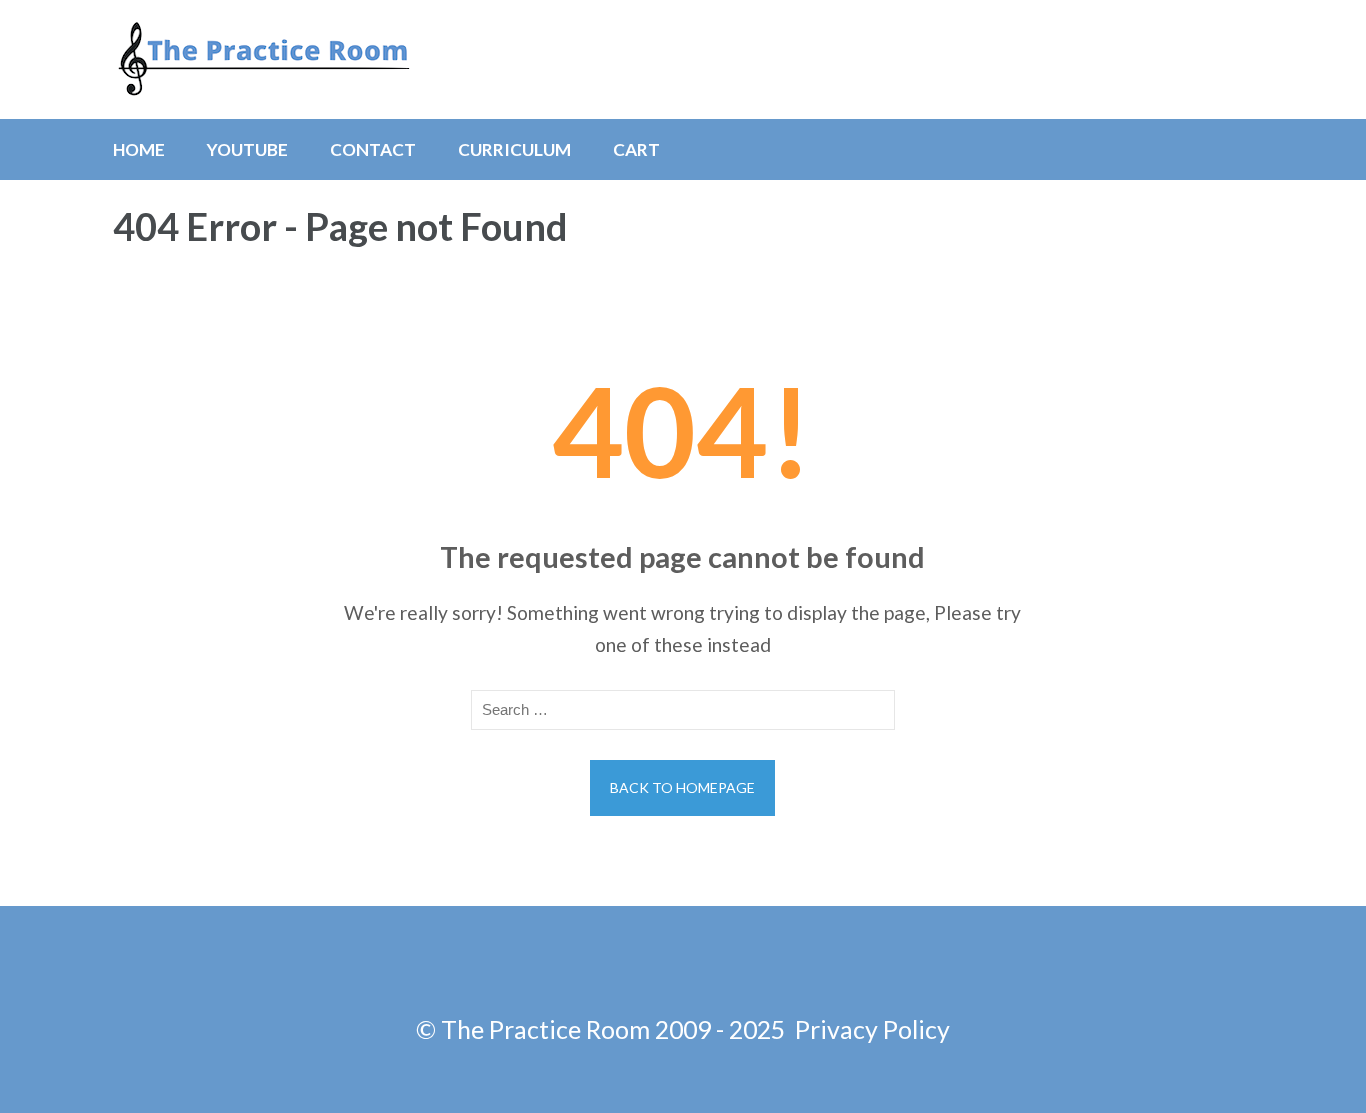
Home (139, 149)
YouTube (247, 149)
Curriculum (514, 149)
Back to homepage (682, 787)
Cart (636, 149)
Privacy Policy (872, 1029)
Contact (373, 149)
